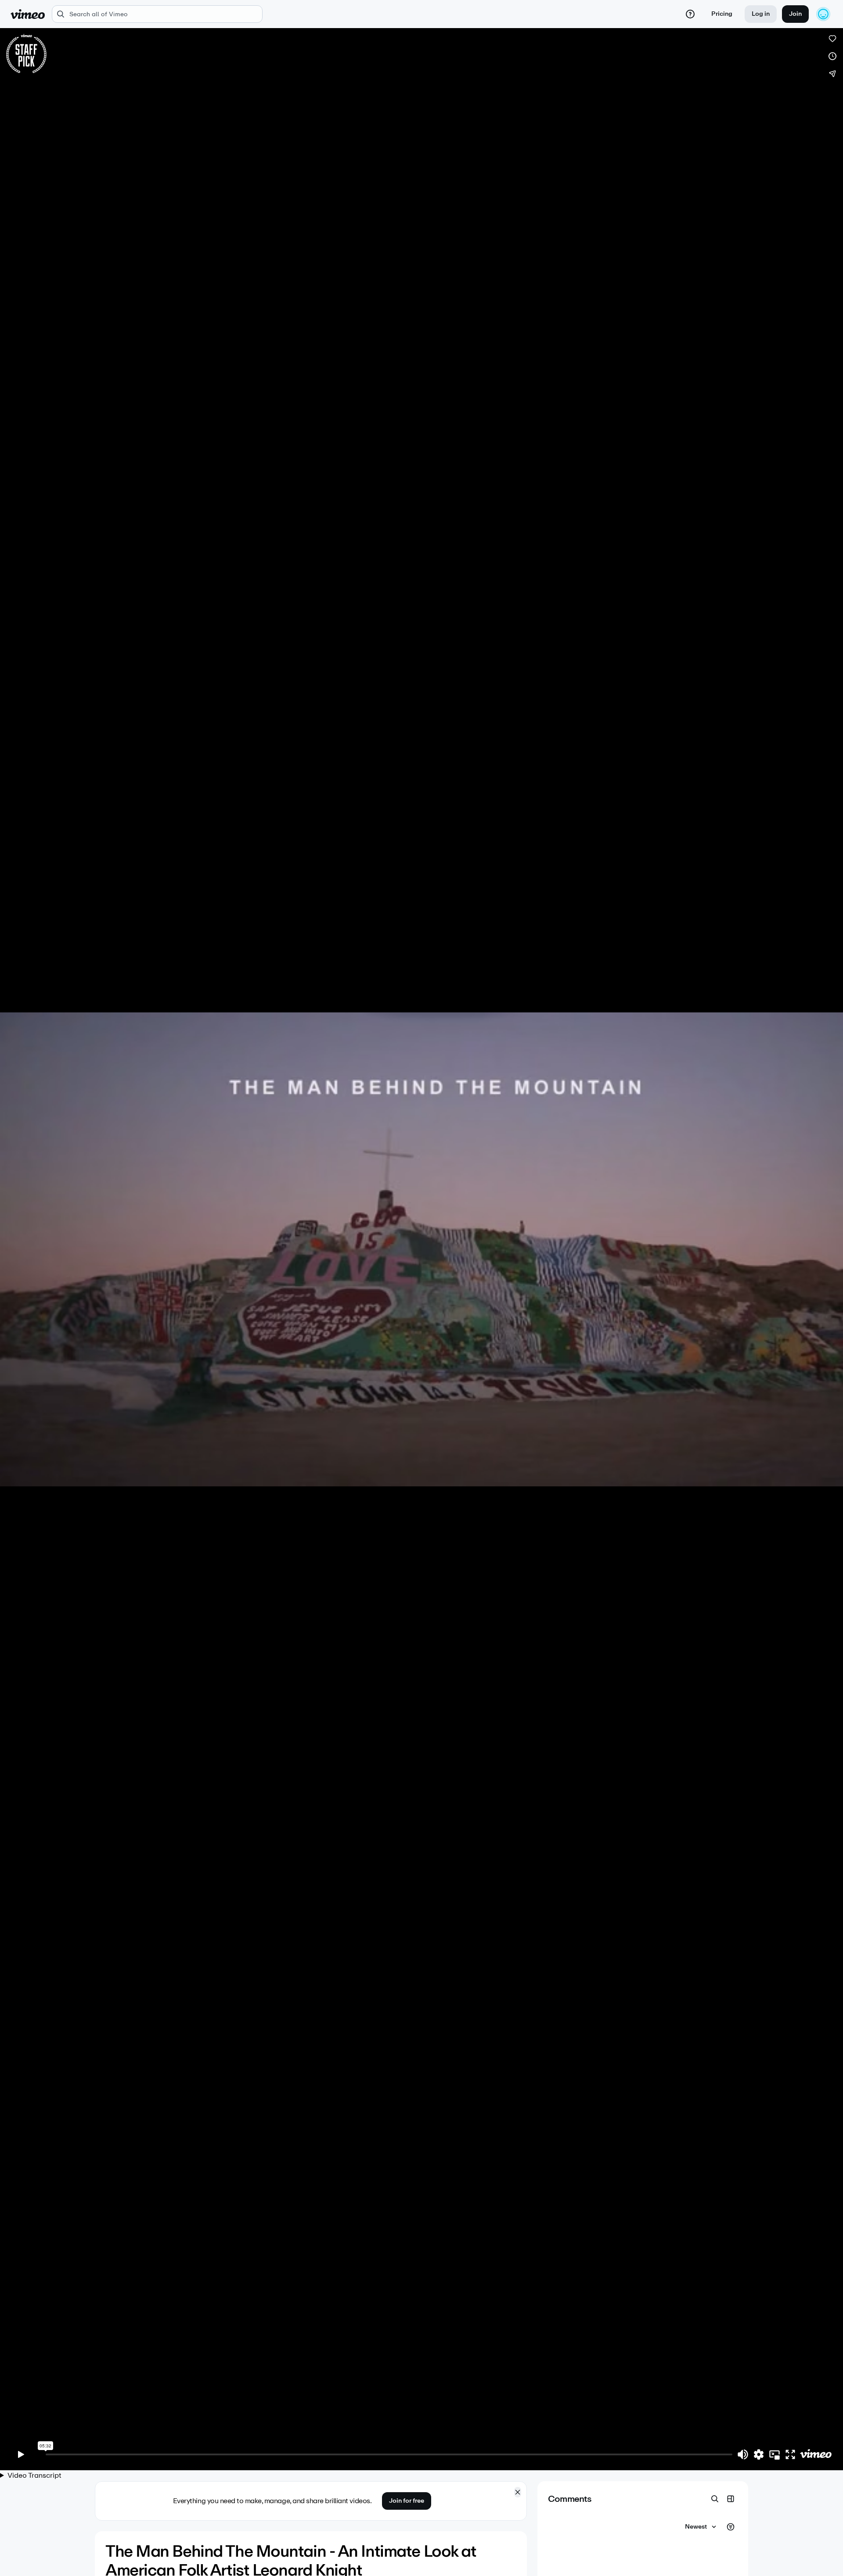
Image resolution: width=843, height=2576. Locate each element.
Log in (761, 14)
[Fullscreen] (790, 2454)
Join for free (407, 2501)
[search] (157, 14)
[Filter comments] (731, 2527)
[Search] (715, 2499)
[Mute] (743, 2454)
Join (795, 14)
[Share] (832, 74)
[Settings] (759, 2454)
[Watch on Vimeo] (816, 2454)
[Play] (21, 2454)
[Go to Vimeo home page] (28, 14)
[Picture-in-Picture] (775, 2454)
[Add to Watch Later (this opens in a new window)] (832, 56)
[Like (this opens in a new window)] (832, 39)
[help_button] (690, 14)
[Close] (518, 2492)
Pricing (722, 14)
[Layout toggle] (731, 2499)
